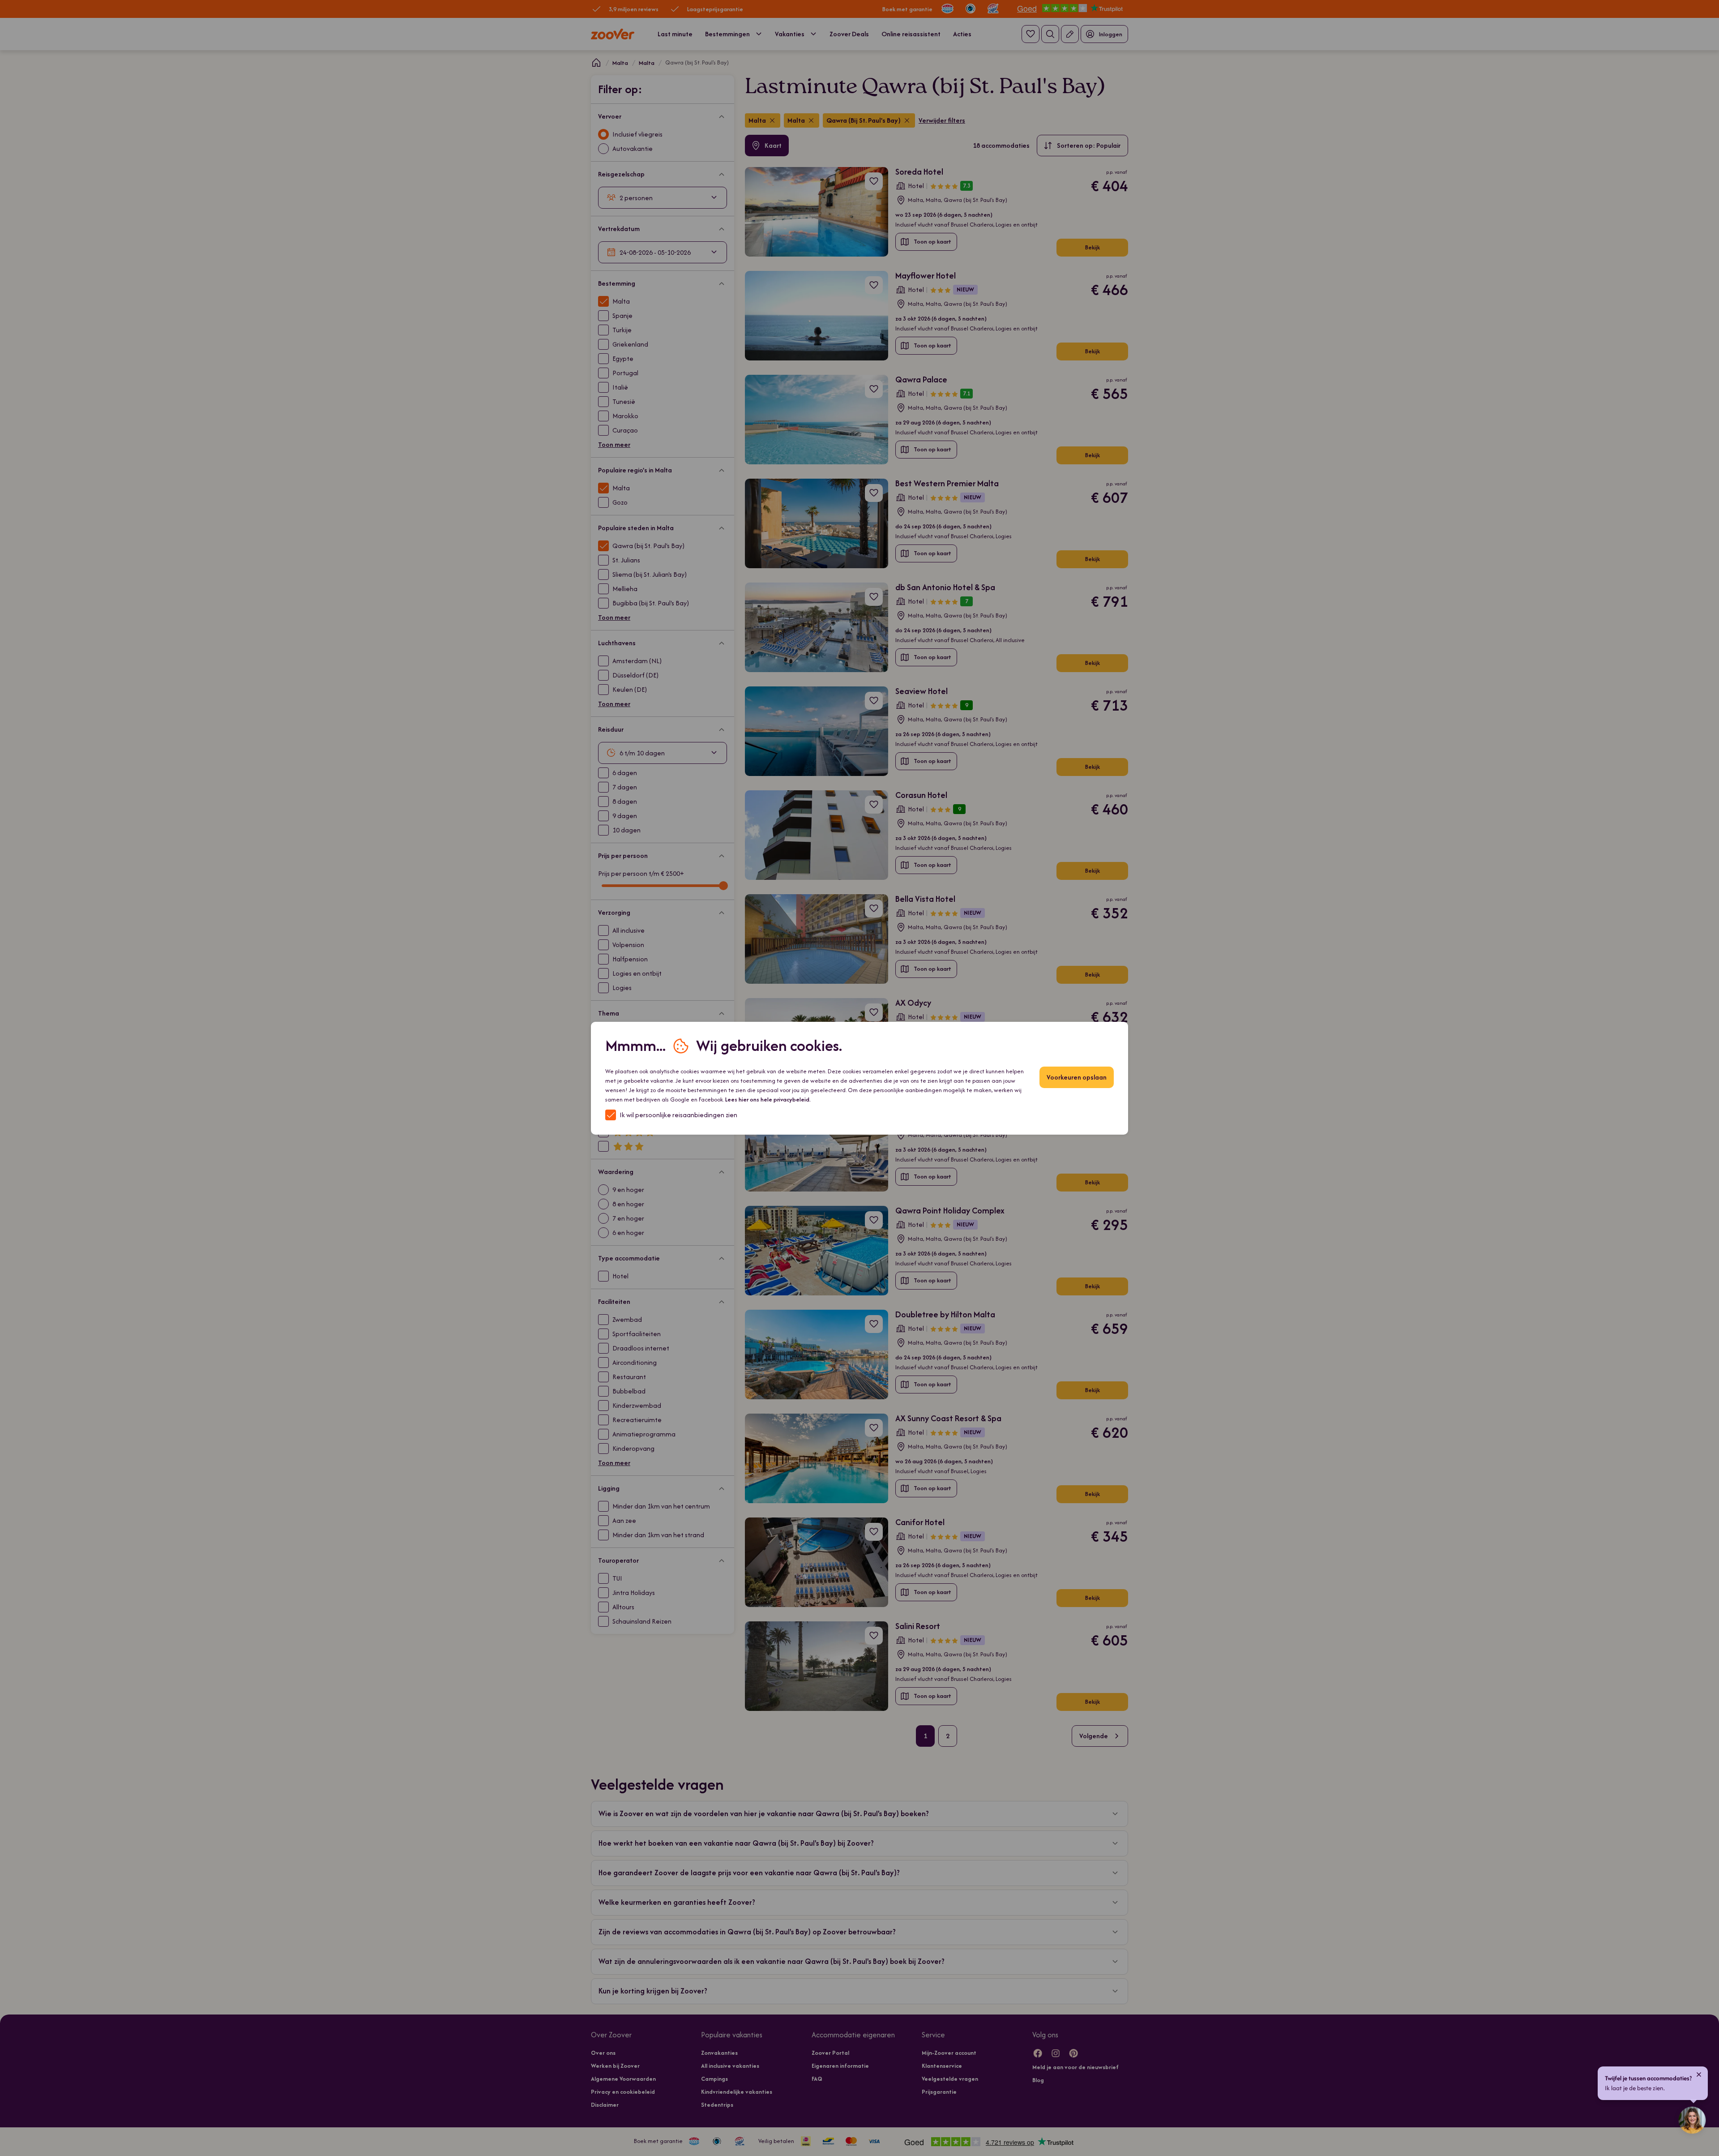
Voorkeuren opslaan (1077, 1077)
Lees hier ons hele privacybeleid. (768, 1099)
